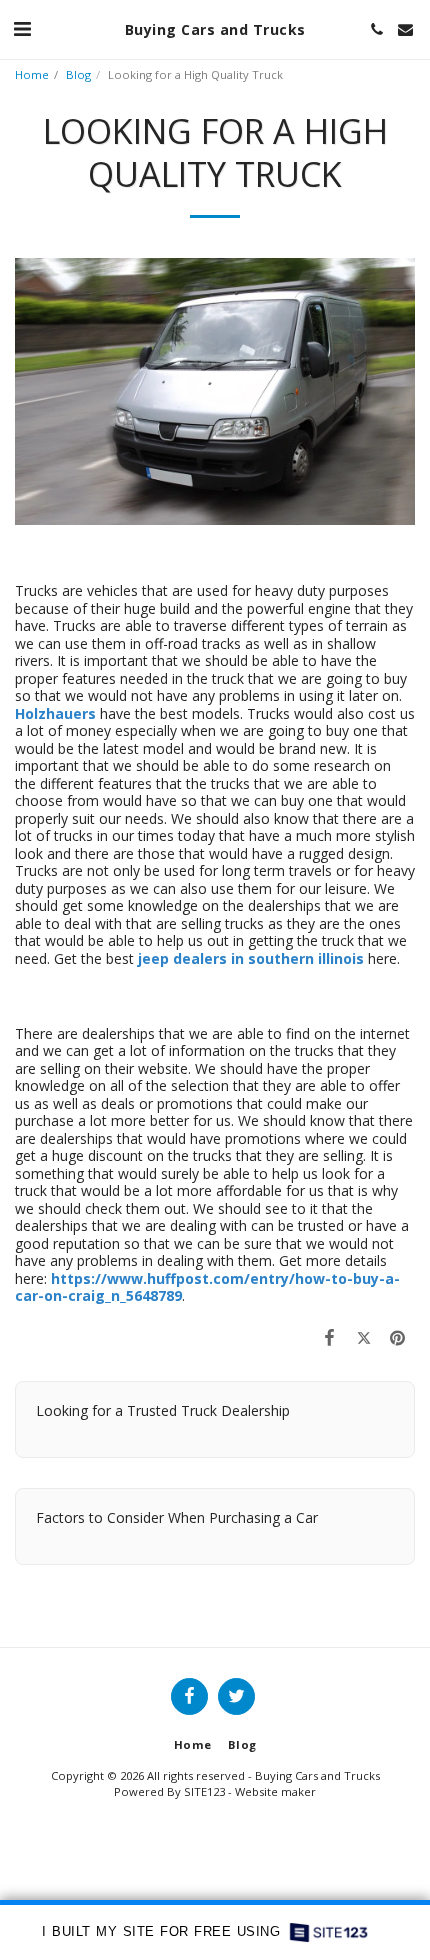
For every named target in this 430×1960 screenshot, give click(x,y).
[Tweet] (364, 1337)
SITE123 (204, 1791)
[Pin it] (398, 1337)
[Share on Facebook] (329, 1337)
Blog (78, 74)
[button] (22, 28)
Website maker (275, 1791)
